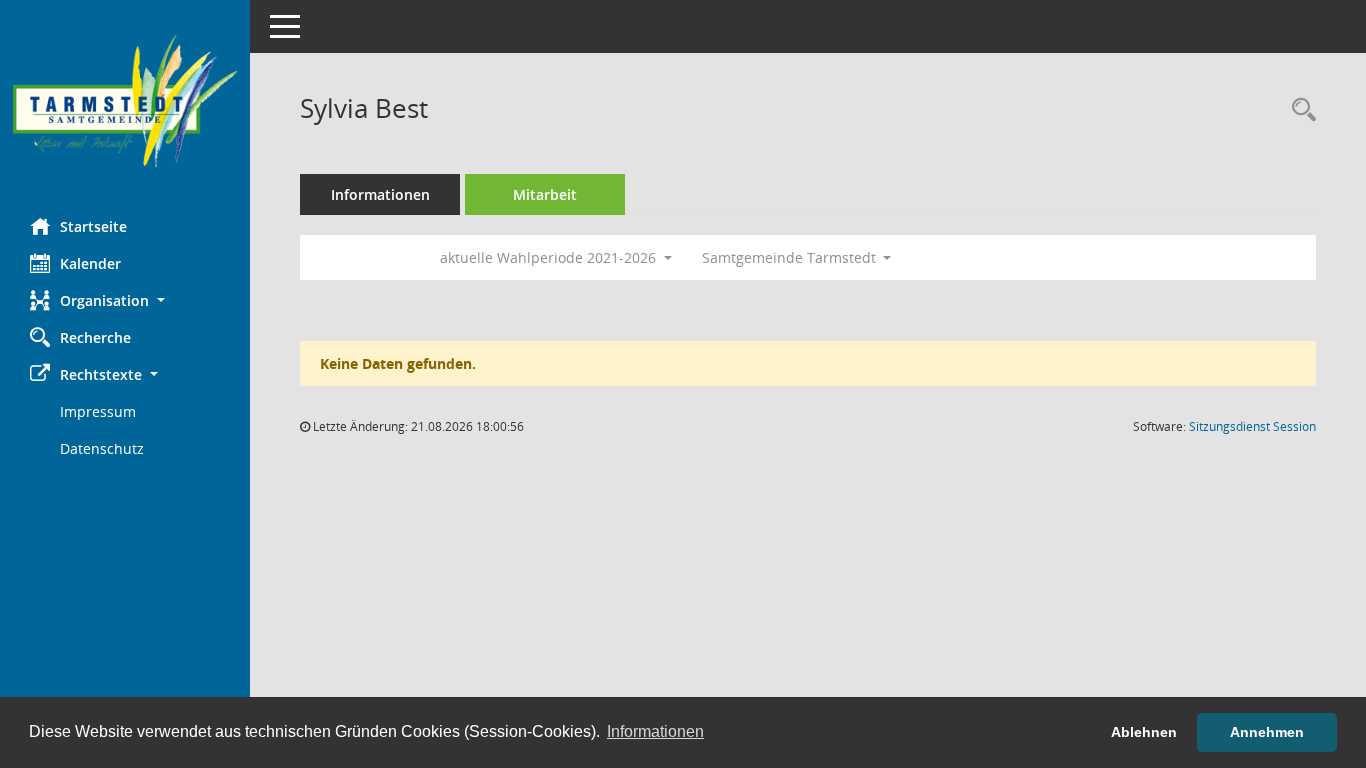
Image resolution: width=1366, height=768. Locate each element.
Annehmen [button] (1267, 732)
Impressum (98, 411)
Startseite (93, 226)
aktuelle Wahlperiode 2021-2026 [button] (550, 257)
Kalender (90, 263)
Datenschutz (102, 448)
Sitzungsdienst (1252, 426)
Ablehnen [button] (1144, 732)
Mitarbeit (545, 194)
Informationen (380, 194)
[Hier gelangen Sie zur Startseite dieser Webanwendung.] (125, 101)
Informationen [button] (655, 731)
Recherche (95, 337)
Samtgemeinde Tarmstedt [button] (791, 257)
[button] (125, 300)
